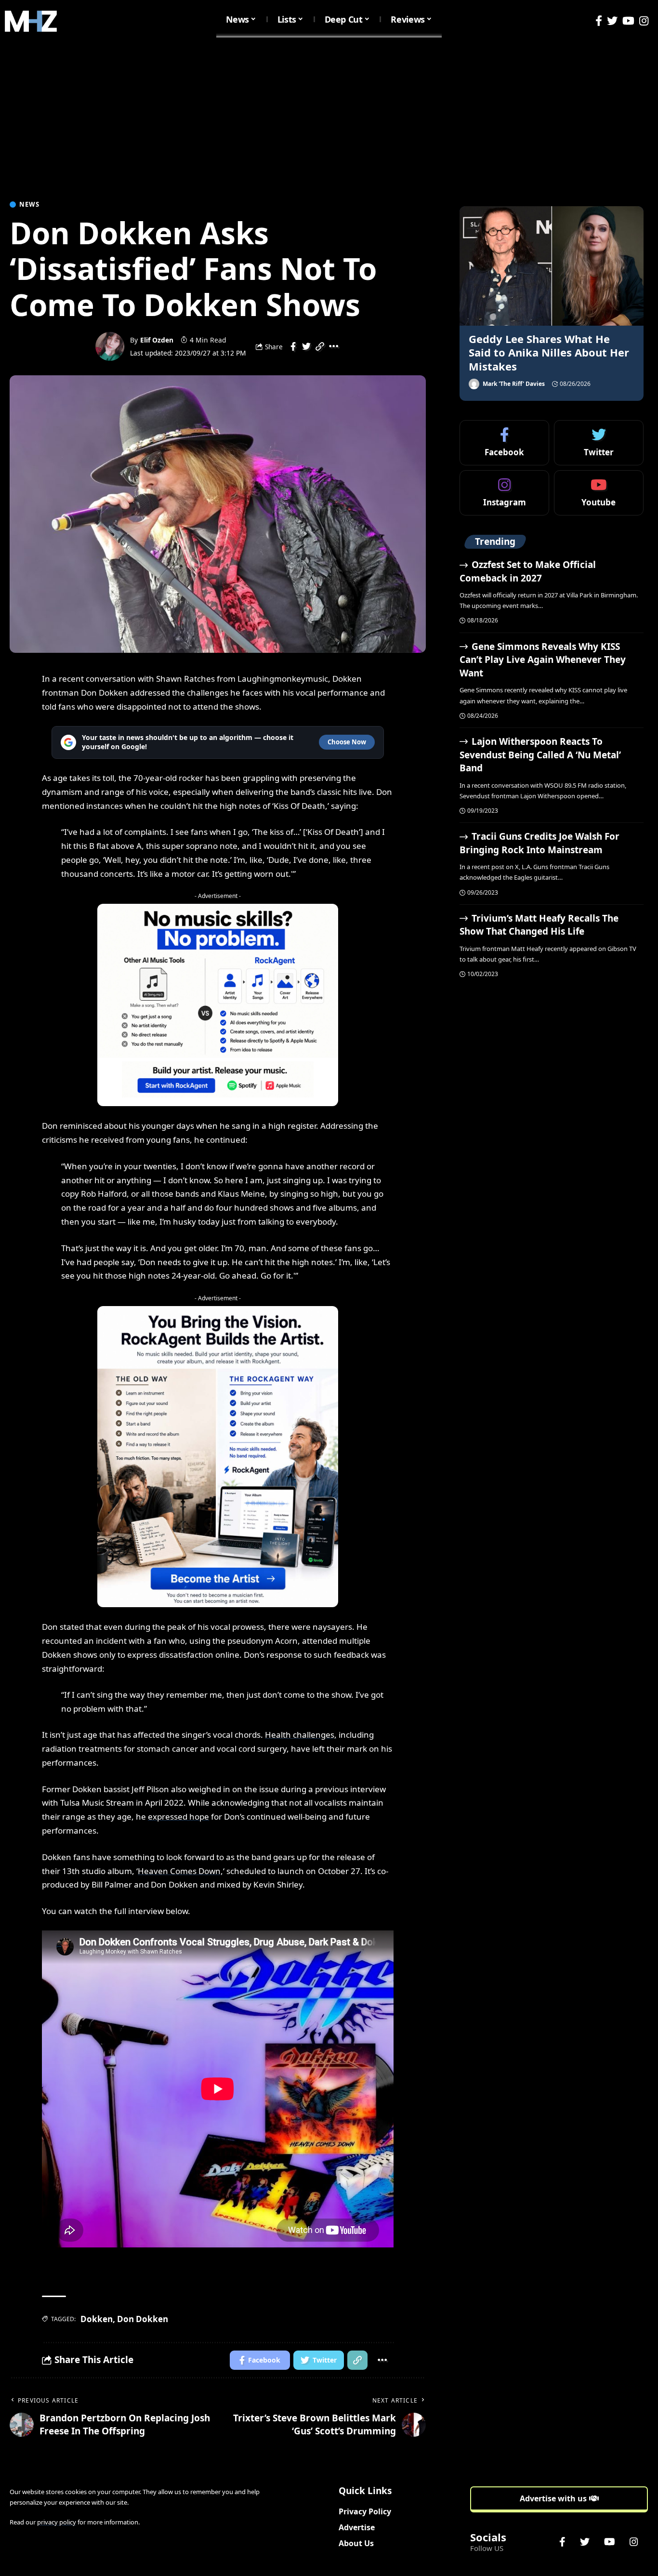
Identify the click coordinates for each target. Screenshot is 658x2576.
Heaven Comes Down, (180, 1871)
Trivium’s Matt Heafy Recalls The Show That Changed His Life (539, 925)
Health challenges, (301, 1735)
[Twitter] (612, 21)
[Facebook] (599, 21)
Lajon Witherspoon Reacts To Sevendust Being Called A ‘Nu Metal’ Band (540, 755)
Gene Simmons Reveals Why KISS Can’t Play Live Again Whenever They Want (543, 660)
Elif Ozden (157, 340)
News (29, 205)
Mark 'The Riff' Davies (514, 384)
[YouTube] (628, 21)
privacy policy (57, 2522)
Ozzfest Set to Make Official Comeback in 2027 (528, 571)
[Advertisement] (329, 115)
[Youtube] (599, 493)
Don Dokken (143, 2319)
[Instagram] (644, 21)
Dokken (97, 2319)
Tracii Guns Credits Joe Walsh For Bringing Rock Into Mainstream (540, 843)
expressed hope (178, 1816)
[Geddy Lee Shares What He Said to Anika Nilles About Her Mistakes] (552, 266)
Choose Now (347, 742)
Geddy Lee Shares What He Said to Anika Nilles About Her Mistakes (549, 352)
